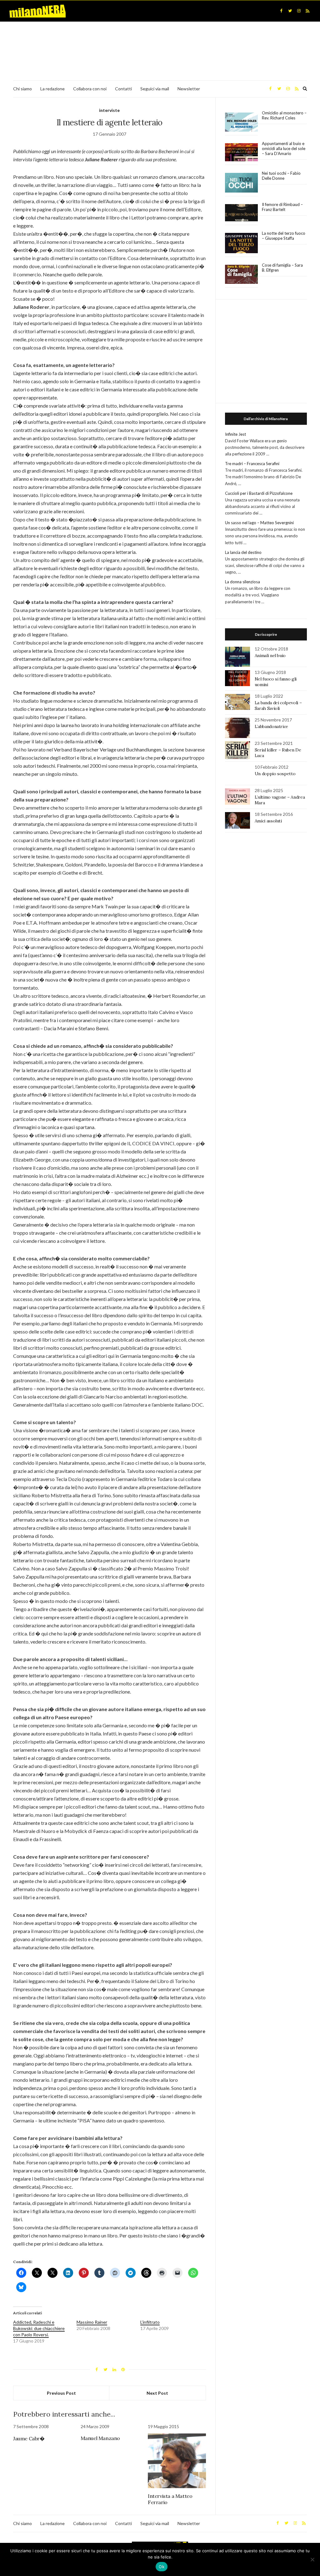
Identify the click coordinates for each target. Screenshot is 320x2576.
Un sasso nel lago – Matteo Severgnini (259, 523)
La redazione (52, 89)
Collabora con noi (90, 89)
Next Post (157, 2393)
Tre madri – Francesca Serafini (252, 464)
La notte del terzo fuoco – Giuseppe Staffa (284, 236)
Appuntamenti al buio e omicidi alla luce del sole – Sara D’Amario (284, 148)
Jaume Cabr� (29, 2438)
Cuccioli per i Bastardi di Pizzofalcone (259, 493)
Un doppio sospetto (275, 774)
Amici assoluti (268, 821)
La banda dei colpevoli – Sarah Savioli (278, 706)
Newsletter (189, 89)
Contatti (123, 89)
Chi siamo (22, 89)
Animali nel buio (270, 655)
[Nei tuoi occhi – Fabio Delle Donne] (241, 183)
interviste (109, 110)
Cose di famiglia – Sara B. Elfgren (282, 268)
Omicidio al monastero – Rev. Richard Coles (284, 115)
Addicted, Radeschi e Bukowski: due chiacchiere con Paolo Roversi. (39, 2328)
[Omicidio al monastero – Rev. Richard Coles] (241, 122)
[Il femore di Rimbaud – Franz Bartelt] (241, 213)
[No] (312, 2559)
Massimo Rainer (92, 2322)
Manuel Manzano (100, 2438)
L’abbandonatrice (271, 726)
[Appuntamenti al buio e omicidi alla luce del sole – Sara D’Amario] (241, 152)
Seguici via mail (155, 89)
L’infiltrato (150, 2322)
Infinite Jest (235, 434)
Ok (162, 2567)
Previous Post (61, 2393)
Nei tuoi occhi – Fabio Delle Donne (281, 176)
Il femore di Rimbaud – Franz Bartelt (282, 207)
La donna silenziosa (242, 582)
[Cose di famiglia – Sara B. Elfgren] (241, 274)
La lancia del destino (243, 552)
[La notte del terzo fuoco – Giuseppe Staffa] (241, 243)
